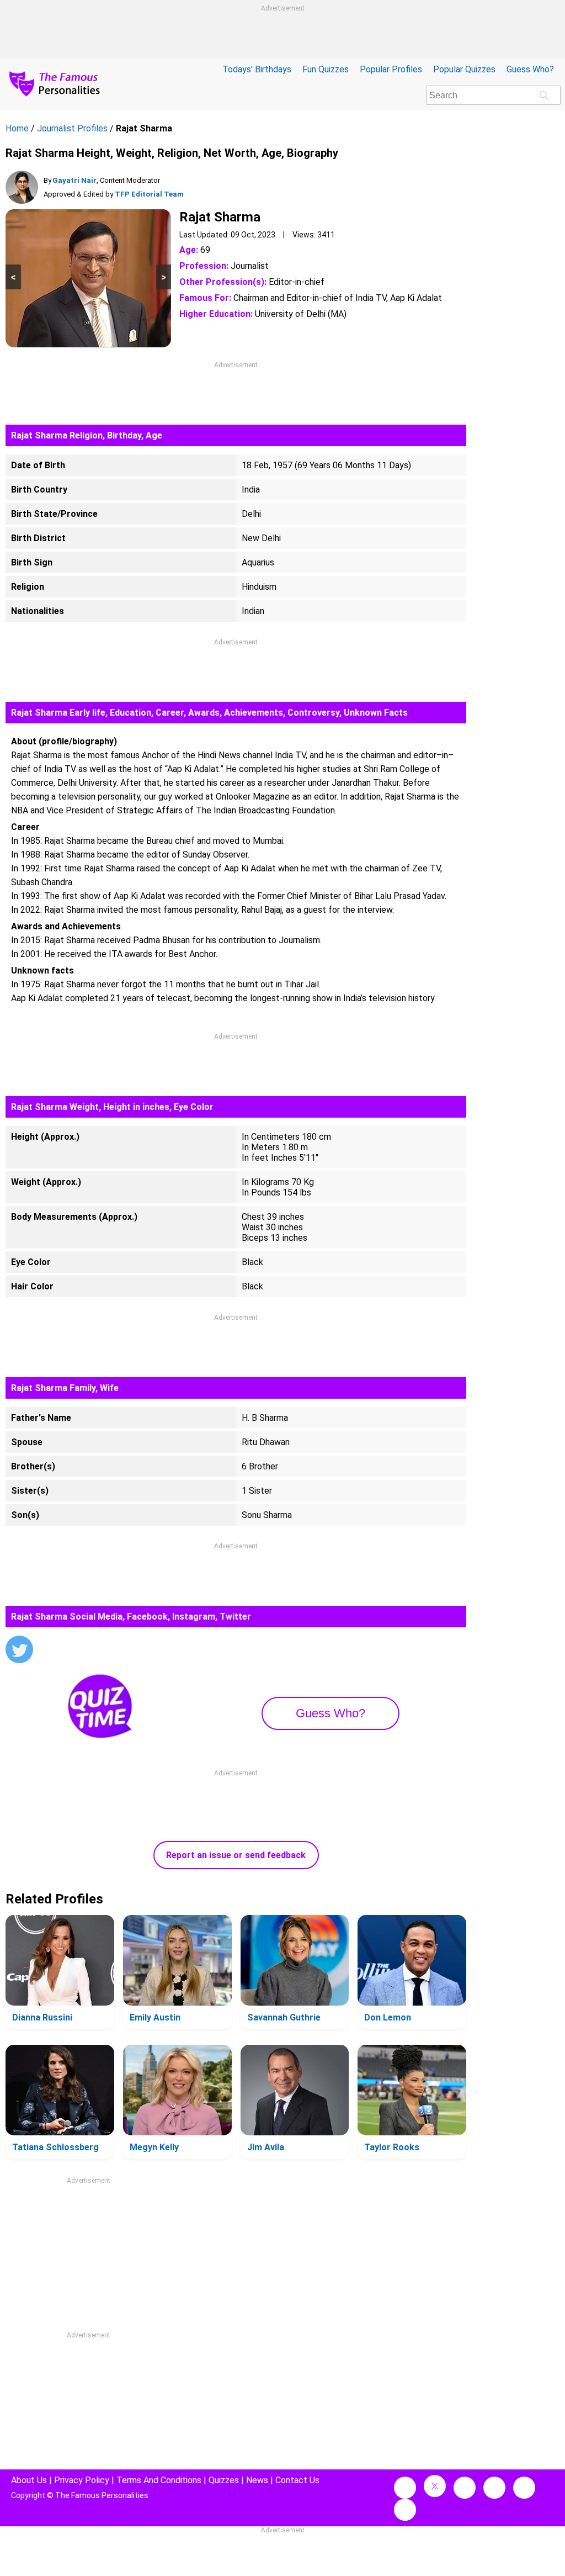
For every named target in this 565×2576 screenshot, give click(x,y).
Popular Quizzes (464, 69)
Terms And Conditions (159, 2480)
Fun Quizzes (326, 69)
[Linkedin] (494, 2488)
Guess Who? (530, 69)
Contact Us (297, 2480)
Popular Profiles (391, 69)
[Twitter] (19, 1651)
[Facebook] (405, 2488)
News (257, 2480)
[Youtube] (405, 2510)
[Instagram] (465, 2488)
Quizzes (224, 2480)
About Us (29, 2480)
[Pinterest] (524, 2488)
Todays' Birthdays (257, 69)
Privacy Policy (82, 2480)
